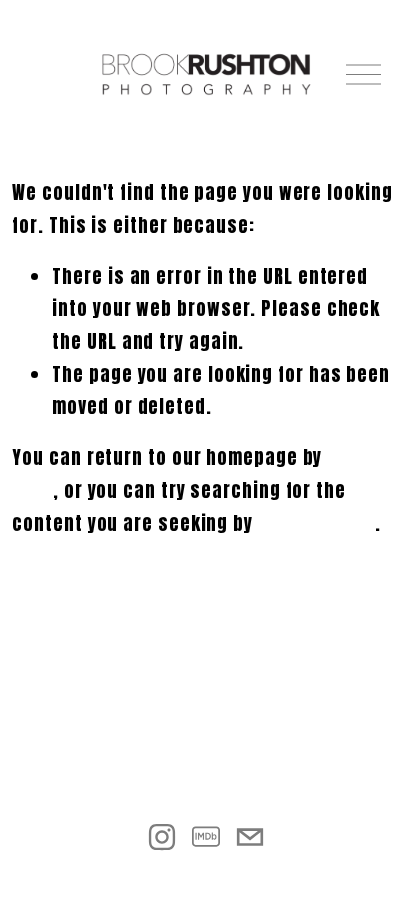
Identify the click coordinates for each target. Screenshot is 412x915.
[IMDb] (206, 837)
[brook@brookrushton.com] (250, 837)
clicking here (316, 523)
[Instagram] (162, 837)
